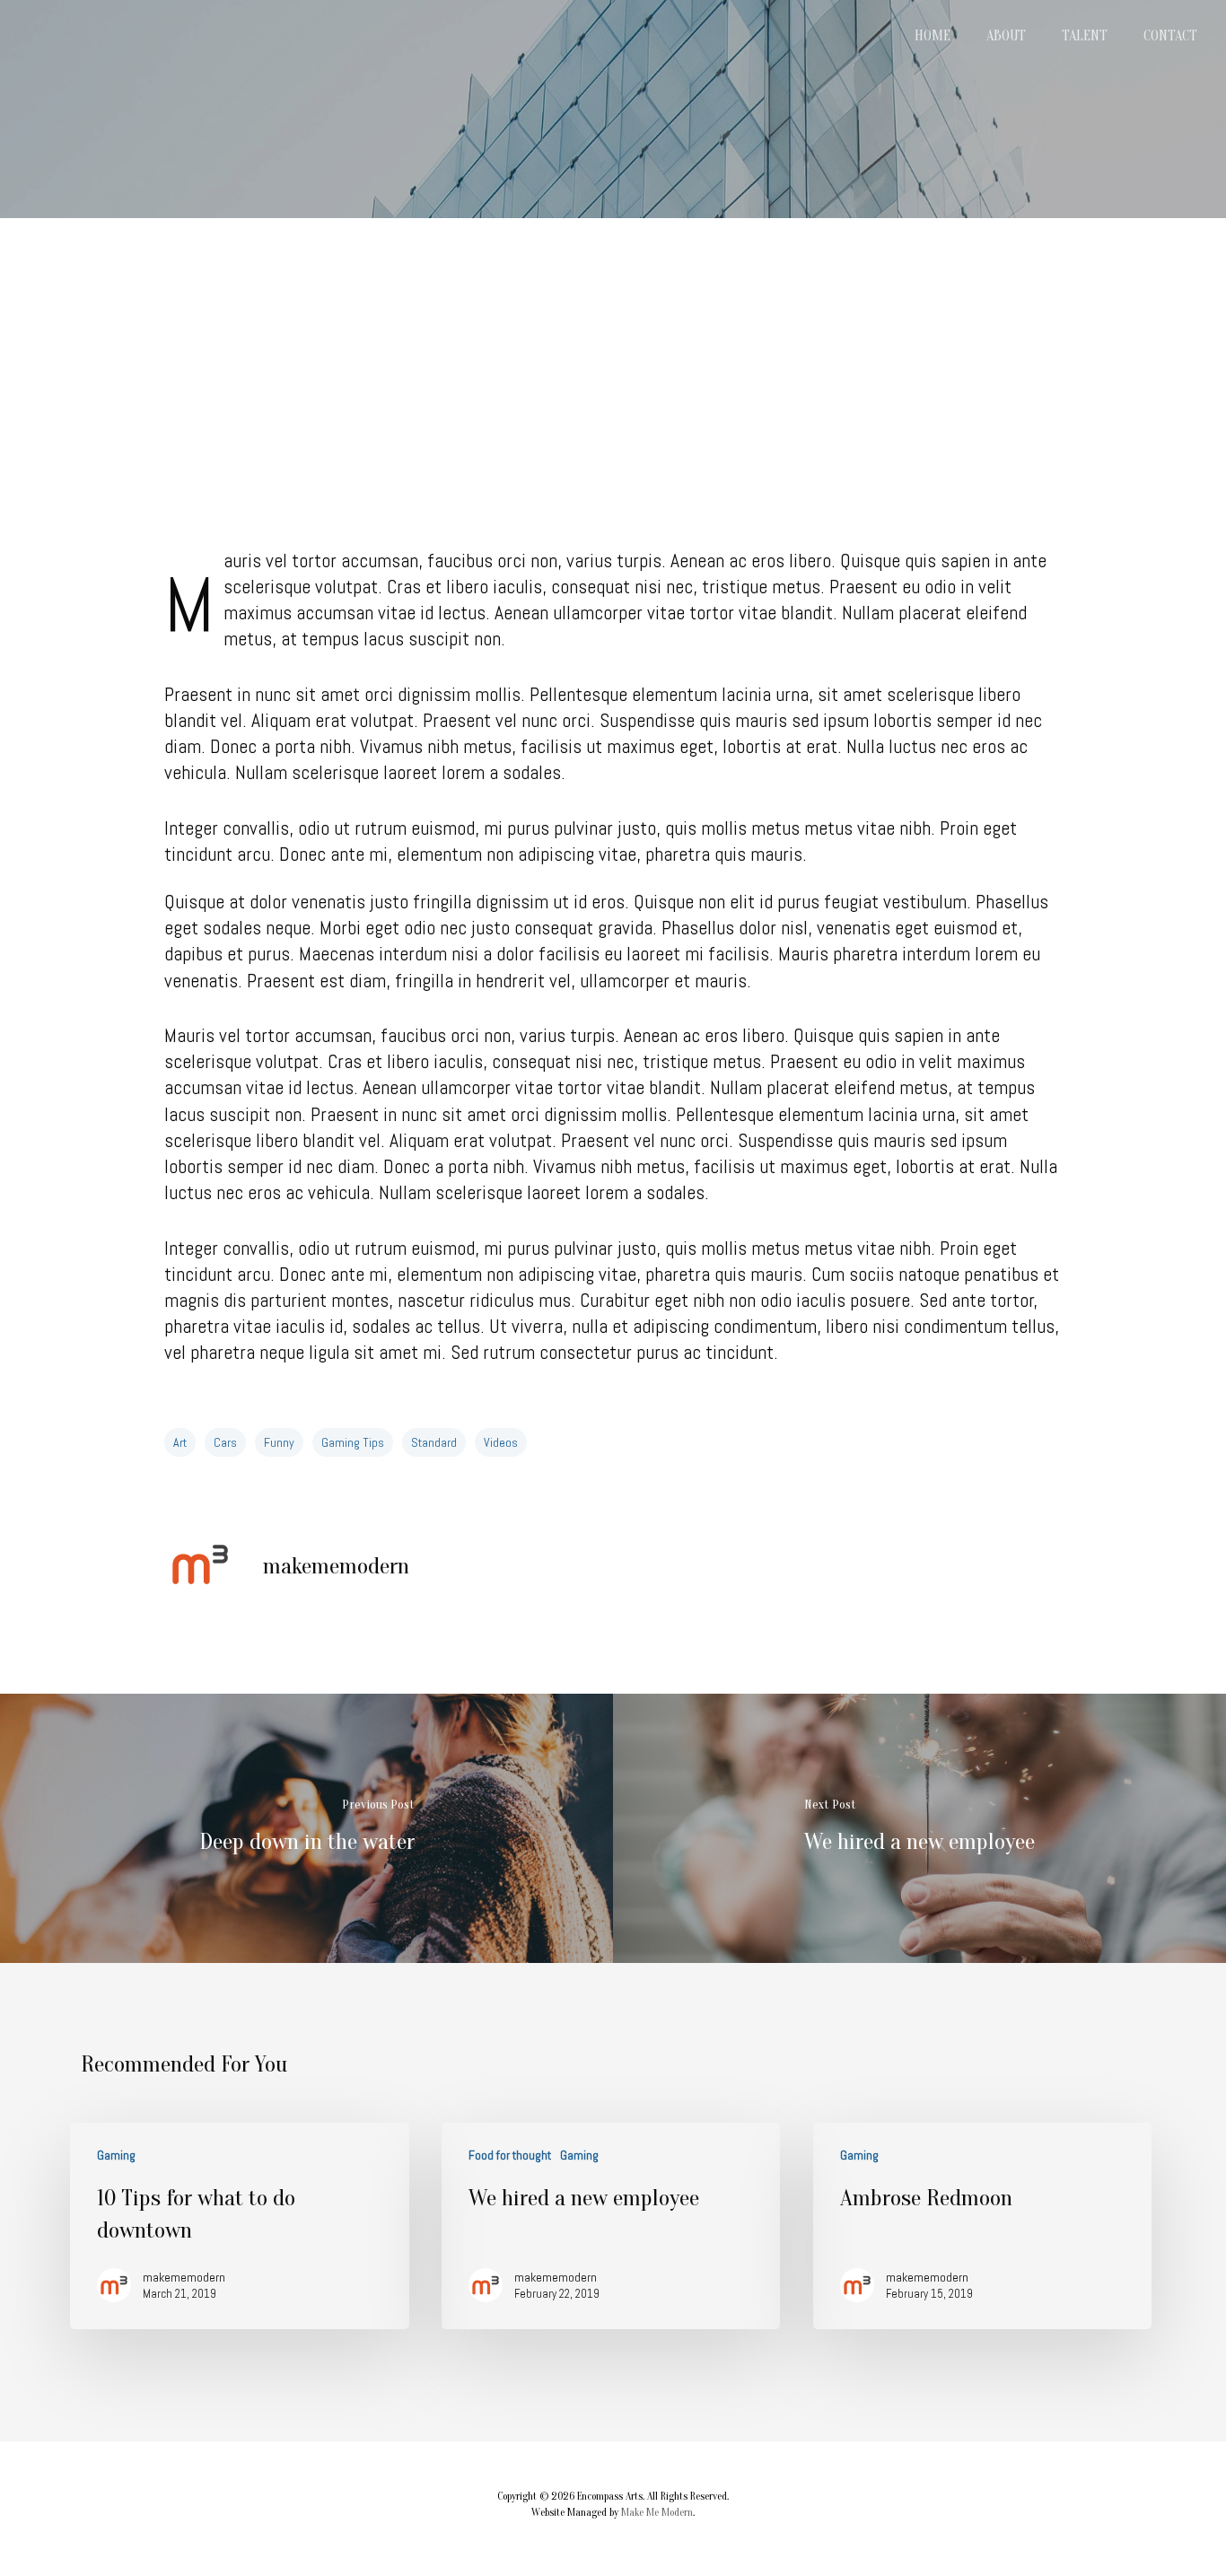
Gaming (116, 2155)
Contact (1170, 36)
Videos (501, 1442)
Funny (279, 1442)
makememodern (336, 1566)
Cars (225, 1442)
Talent (1085, 36)
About (1006, 36)
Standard (434, 1442)
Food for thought (510, 2155)
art (180, 1442)
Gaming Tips (353, 1442)
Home (933, 36)
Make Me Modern (657, 2512)
